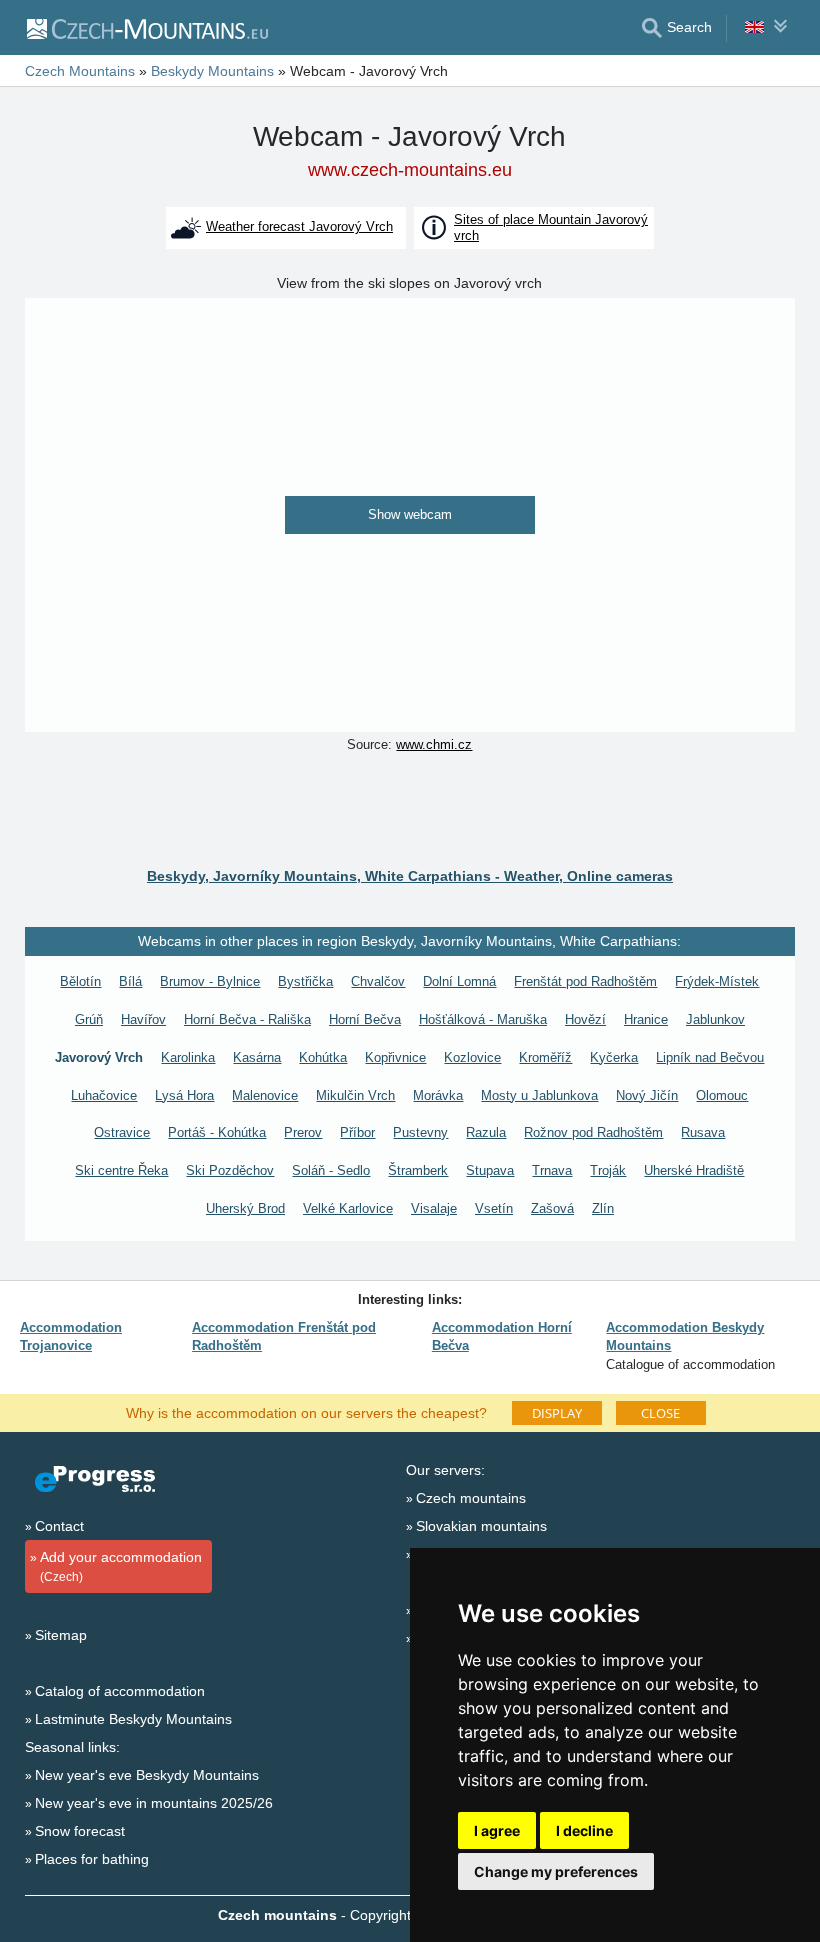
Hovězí (585, 1019)
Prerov (303, 1132)
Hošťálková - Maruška (483, 1019)
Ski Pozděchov (230, 1170)
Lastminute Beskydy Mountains (133, 1719)
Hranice (646, 1019)
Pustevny (420, 1132)
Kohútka (323, 1057)
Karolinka (188, 1057)
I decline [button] (584, 1830)
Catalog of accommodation (120, 1691)
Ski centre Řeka (121, 1170)
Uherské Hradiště (694, 1170)
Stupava (490, 1170)
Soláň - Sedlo (331, 1170)
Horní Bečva (365, 1019)
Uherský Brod (245, 1208)
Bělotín (80, 981)
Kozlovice (472, 1057)
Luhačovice (104, 1095)
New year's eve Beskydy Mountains (147, 1775)
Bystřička (305, 981)
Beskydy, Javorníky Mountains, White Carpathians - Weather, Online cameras (410, 876)
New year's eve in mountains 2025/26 (154, 1803)
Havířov (143, 1019)
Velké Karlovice (348, 1208)
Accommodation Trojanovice (71, 1336)
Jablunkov (715, 1019)
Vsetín (494, 1208)
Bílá (130, 981)
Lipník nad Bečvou (710, 1057)
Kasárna (257, 1057)
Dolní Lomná (459, 981)
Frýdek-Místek (717, 981)
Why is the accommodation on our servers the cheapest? (306, 1412)
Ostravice (122, 1132)
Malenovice (265, 1095)
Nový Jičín (647, 1095)
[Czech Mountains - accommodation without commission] (146, 28)
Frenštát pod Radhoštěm (585, 981)
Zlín (603, 1208)
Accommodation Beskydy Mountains (685, 1336)
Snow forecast (80, 1831)
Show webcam (410, 514)
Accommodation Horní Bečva (502, 1336)
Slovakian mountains (481, 1526)
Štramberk (418, 1170)
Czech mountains (471, 1498)
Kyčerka (614, 1057)
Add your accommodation (121, 1566)
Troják (608, 1170)
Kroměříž (545, 1057)
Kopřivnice (395, 1057)
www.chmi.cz (434, 744)
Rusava (703, 1132)
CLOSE (660, 1413)
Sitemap (61, 1635)
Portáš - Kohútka (217, 1132)
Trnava (552, 1170)
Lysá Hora (184, 1095)
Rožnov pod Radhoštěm (593, 1132)
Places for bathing (92, 1859)
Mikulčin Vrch (355, 1095)
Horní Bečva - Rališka (247, 1019)
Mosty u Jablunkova (539, 1095)
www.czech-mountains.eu (410, 170)
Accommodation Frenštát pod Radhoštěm (284, 1336)
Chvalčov (378, 981)
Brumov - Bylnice (210, 981)
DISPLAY (557, 1413)
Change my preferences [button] (556, 1871)
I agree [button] (497, 1830)
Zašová (552, 1208)
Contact (59, 1526)
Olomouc (722, 1095)
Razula (486, 1132)
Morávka (438, 1095)
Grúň (89, 1019)
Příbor (357, 1132)
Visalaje (434, 1208)
